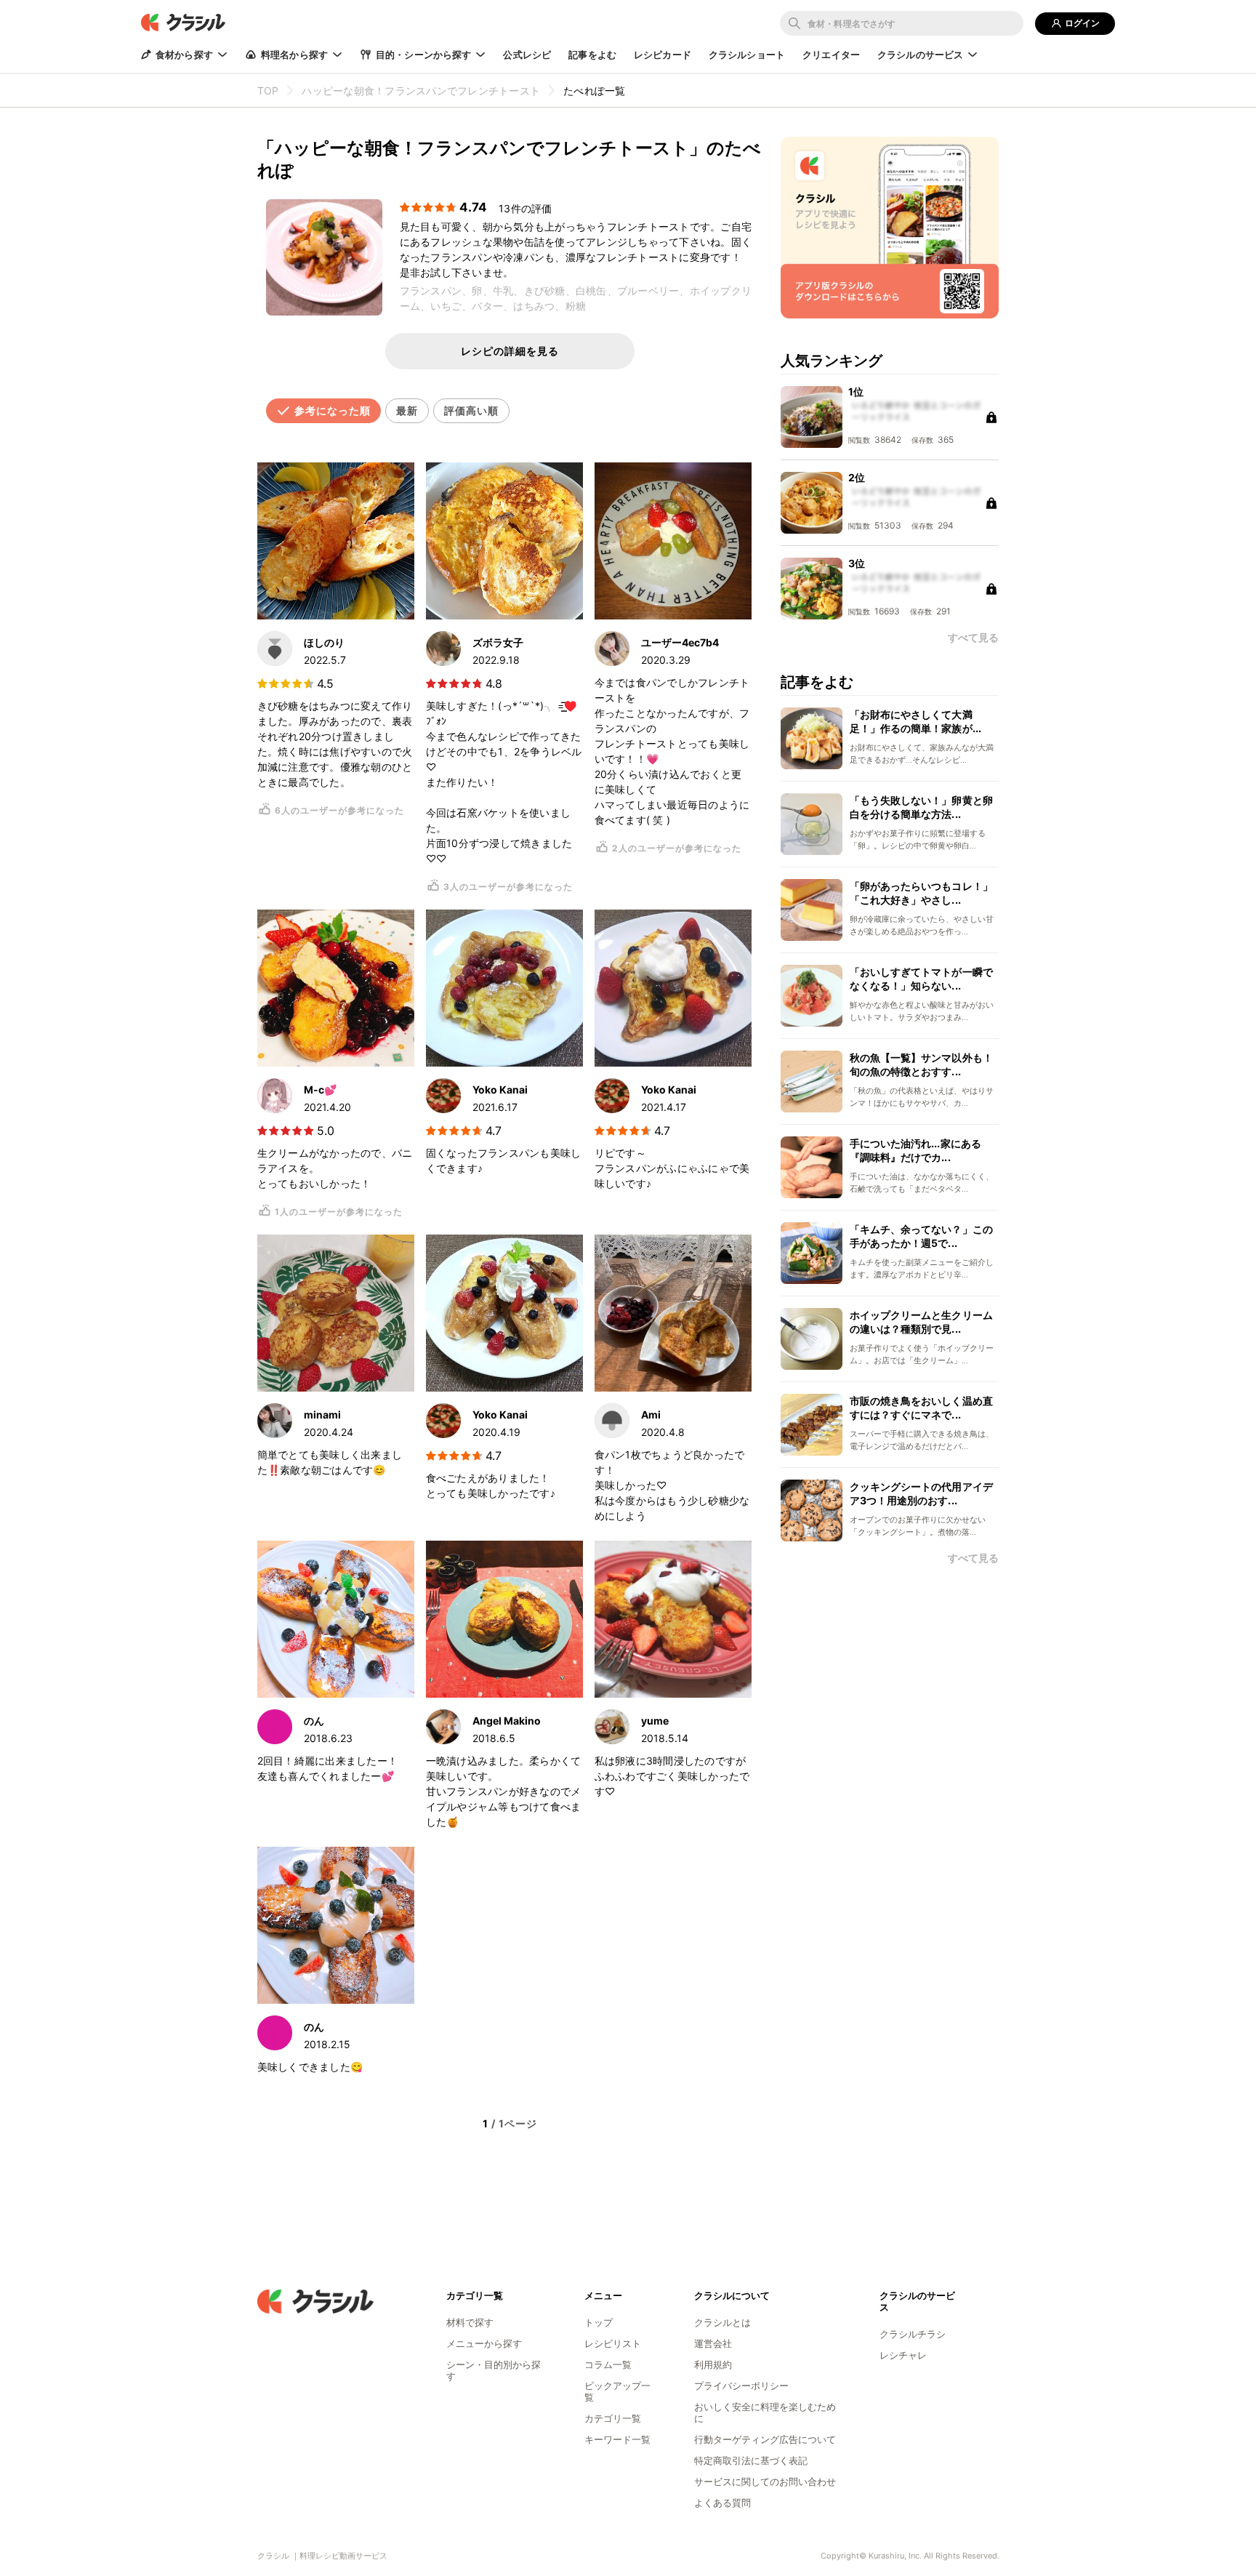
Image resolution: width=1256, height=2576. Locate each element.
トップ (599, 2322)
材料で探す (470, 2322)
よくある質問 (722, 2503)
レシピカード (663, 55)
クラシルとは (722, 2322)
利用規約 (713, 2364)
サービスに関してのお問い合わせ (765, 2481)
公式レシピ (527, 55)
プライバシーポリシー (741, 2386)
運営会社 (713, 2343)
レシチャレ (903, 2355)
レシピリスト (613, 2343)
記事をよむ (592, 55)
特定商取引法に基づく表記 (751, 2460)
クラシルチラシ (913, 2334)
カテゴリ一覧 (613, 2418)
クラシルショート (747, 55)
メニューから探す (484, 2343)
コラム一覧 (608, 2364)
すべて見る (973, 1558)
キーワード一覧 (617, 2439)
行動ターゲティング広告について (765, 2439)
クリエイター (831, 55)
